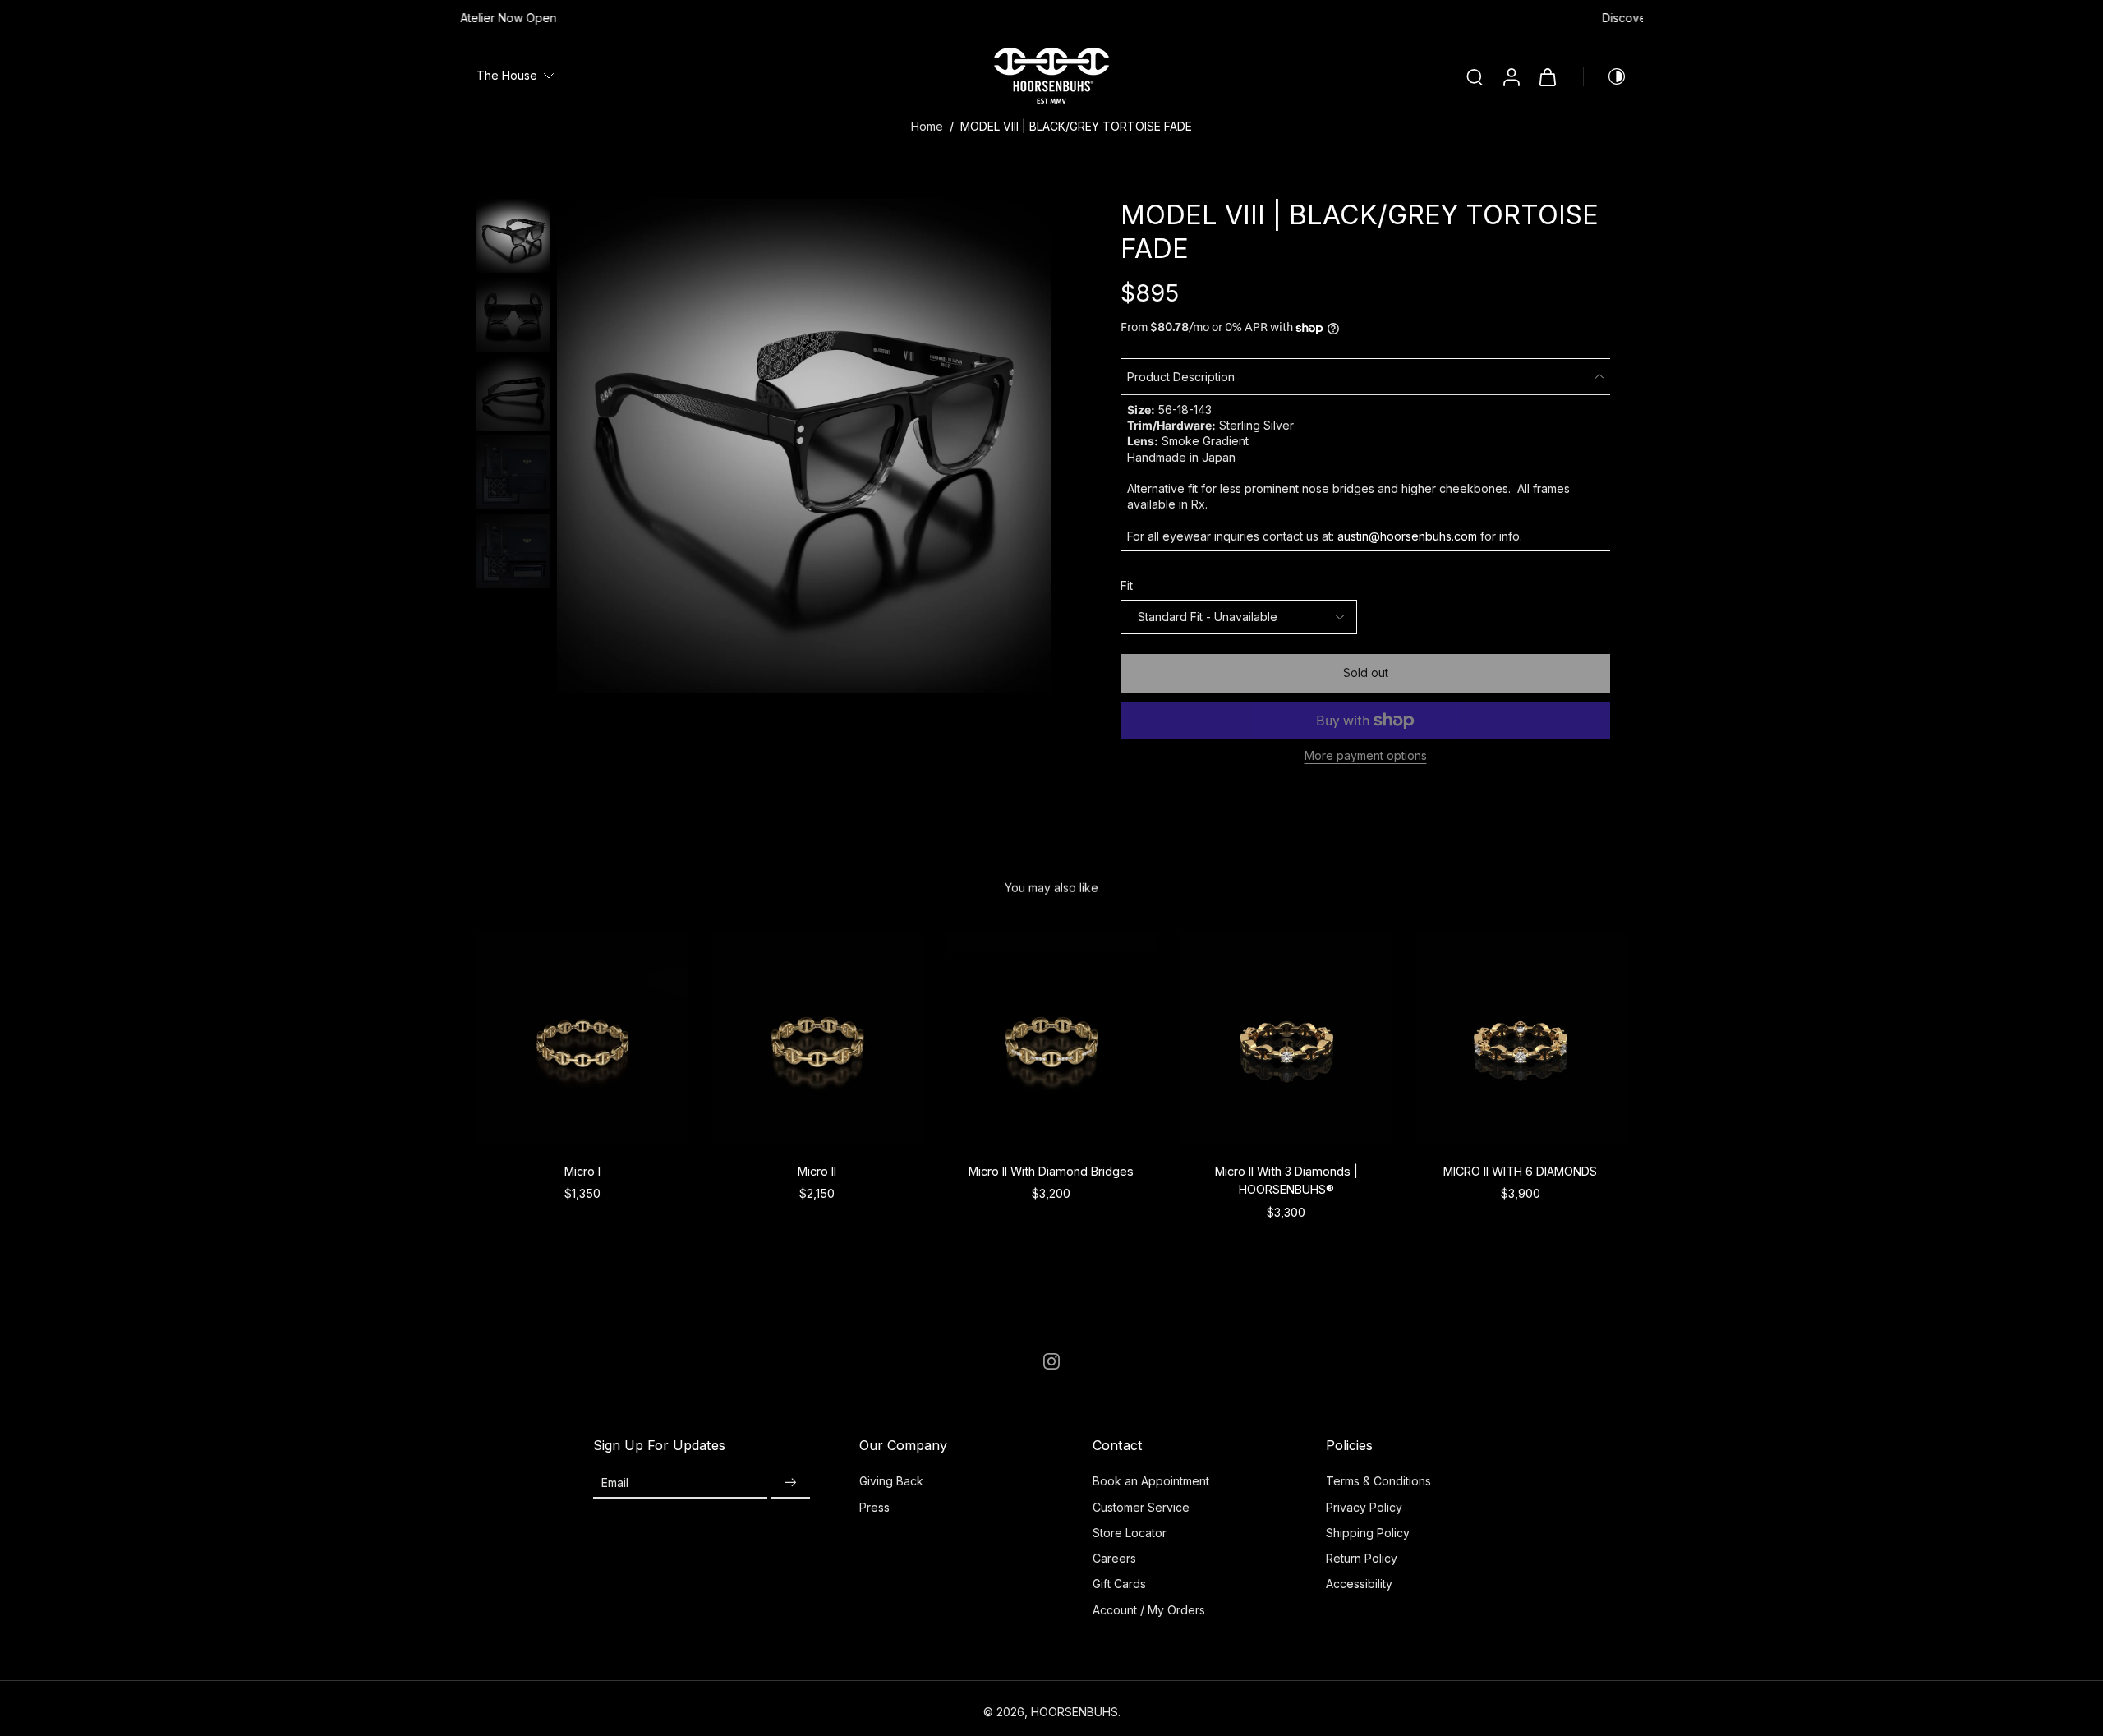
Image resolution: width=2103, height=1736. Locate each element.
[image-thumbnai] (513, 236)
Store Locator (1130, 1533)
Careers (1114, 1558)
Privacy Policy (1364, 1507)
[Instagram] (1051, 1361)
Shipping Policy (1368, 1533)
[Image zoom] (804, 446)
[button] (1365, 673)
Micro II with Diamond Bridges (1051, 1171)
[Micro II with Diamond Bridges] (1051, 1039)
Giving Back (891, 1481)
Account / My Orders (1149, 1610)
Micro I (582, 1171)
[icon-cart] (1547, 76)
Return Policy (1362, 1558)
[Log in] (1511, 76)
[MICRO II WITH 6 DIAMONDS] (1521, 1039)
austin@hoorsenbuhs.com (1407, 536)
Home (927, 126)
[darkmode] (1605, 76)
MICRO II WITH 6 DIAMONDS (1521, 1171)
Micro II (817, 1171)
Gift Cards (1119, 1584)
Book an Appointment (1151, 1481)
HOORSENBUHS (1075, 1712)
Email (615, 1483)
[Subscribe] (790, 1483)
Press (874, 1507)
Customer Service (1141, 1507)
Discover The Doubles (1052, 18)
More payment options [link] (1366, 756)
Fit (1127, 585)
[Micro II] (817, 1039)
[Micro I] (582, 1039)
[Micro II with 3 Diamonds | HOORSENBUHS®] (1286, 1039)
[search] (1475, 76)
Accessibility (1359, 1584)
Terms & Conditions (1378, 1481)
